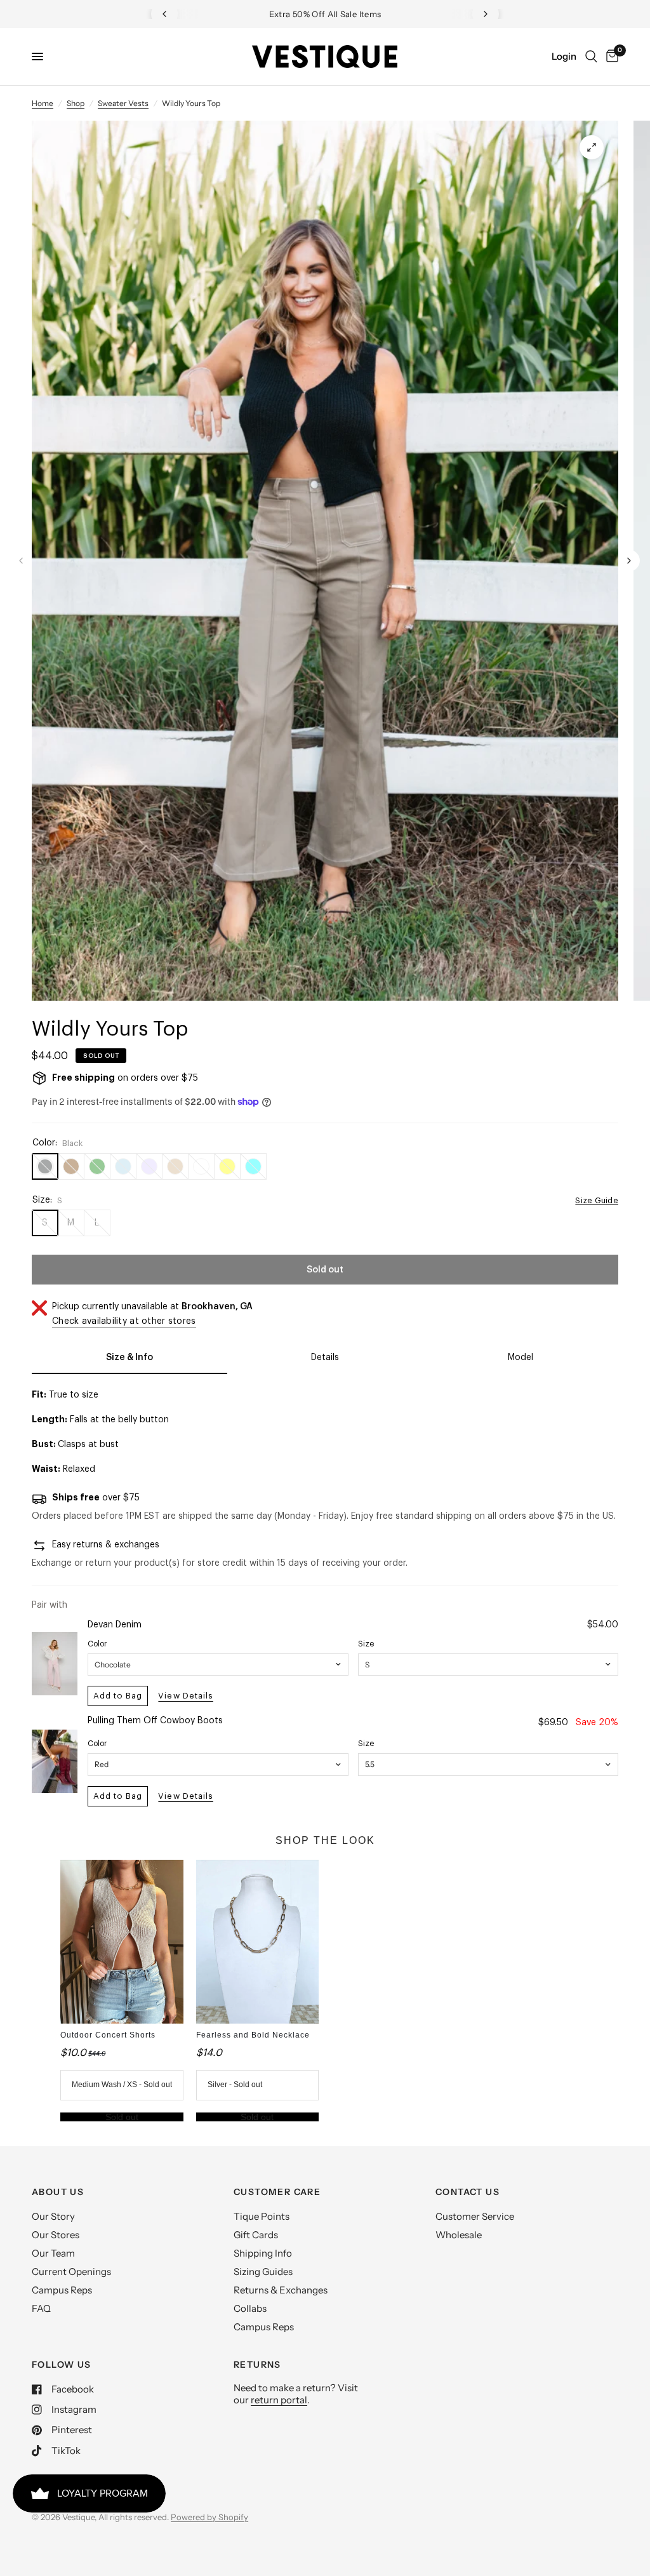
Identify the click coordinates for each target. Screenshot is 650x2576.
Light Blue (123, 1166)
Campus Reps (62, 2290)
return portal (279, 2400)
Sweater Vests (123, 103)
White (201, 1166)
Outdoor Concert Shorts (108, 2035)
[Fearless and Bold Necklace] (257, 1942)
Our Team (53, 2253)
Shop (76, 103)
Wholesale (459, 2235)
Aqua (253, 1166)
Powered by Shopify (209, 2517)
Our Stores (56, 2235)
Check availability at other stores (124, 1321)
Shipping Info (263, 2253)
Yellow (227, 1166)
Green (97, 1166)
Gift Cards (256, 2235)
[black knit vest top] (592, 147)
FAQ (41, 2308)
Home (43, 103)
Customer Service (475, 2216)
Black (45, 1166)
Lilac (149, 1166)
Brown (71, 1166)
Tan (175, 1166)
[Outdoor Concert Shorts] (122, 1942)
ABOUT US (58, 2192)
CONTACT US (468, 2192)
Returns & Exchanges (281, 2290)
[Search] (591, 57)
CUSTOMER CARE (277, 2192)
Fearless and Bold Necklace (253, 2035)
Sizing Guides (263, 2272)
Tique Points (262, 2216)
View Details (185, 1696)
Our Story (53, 2216)
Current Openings (71, 2272)
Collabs (250, 2308)
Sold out (122, 2117)
